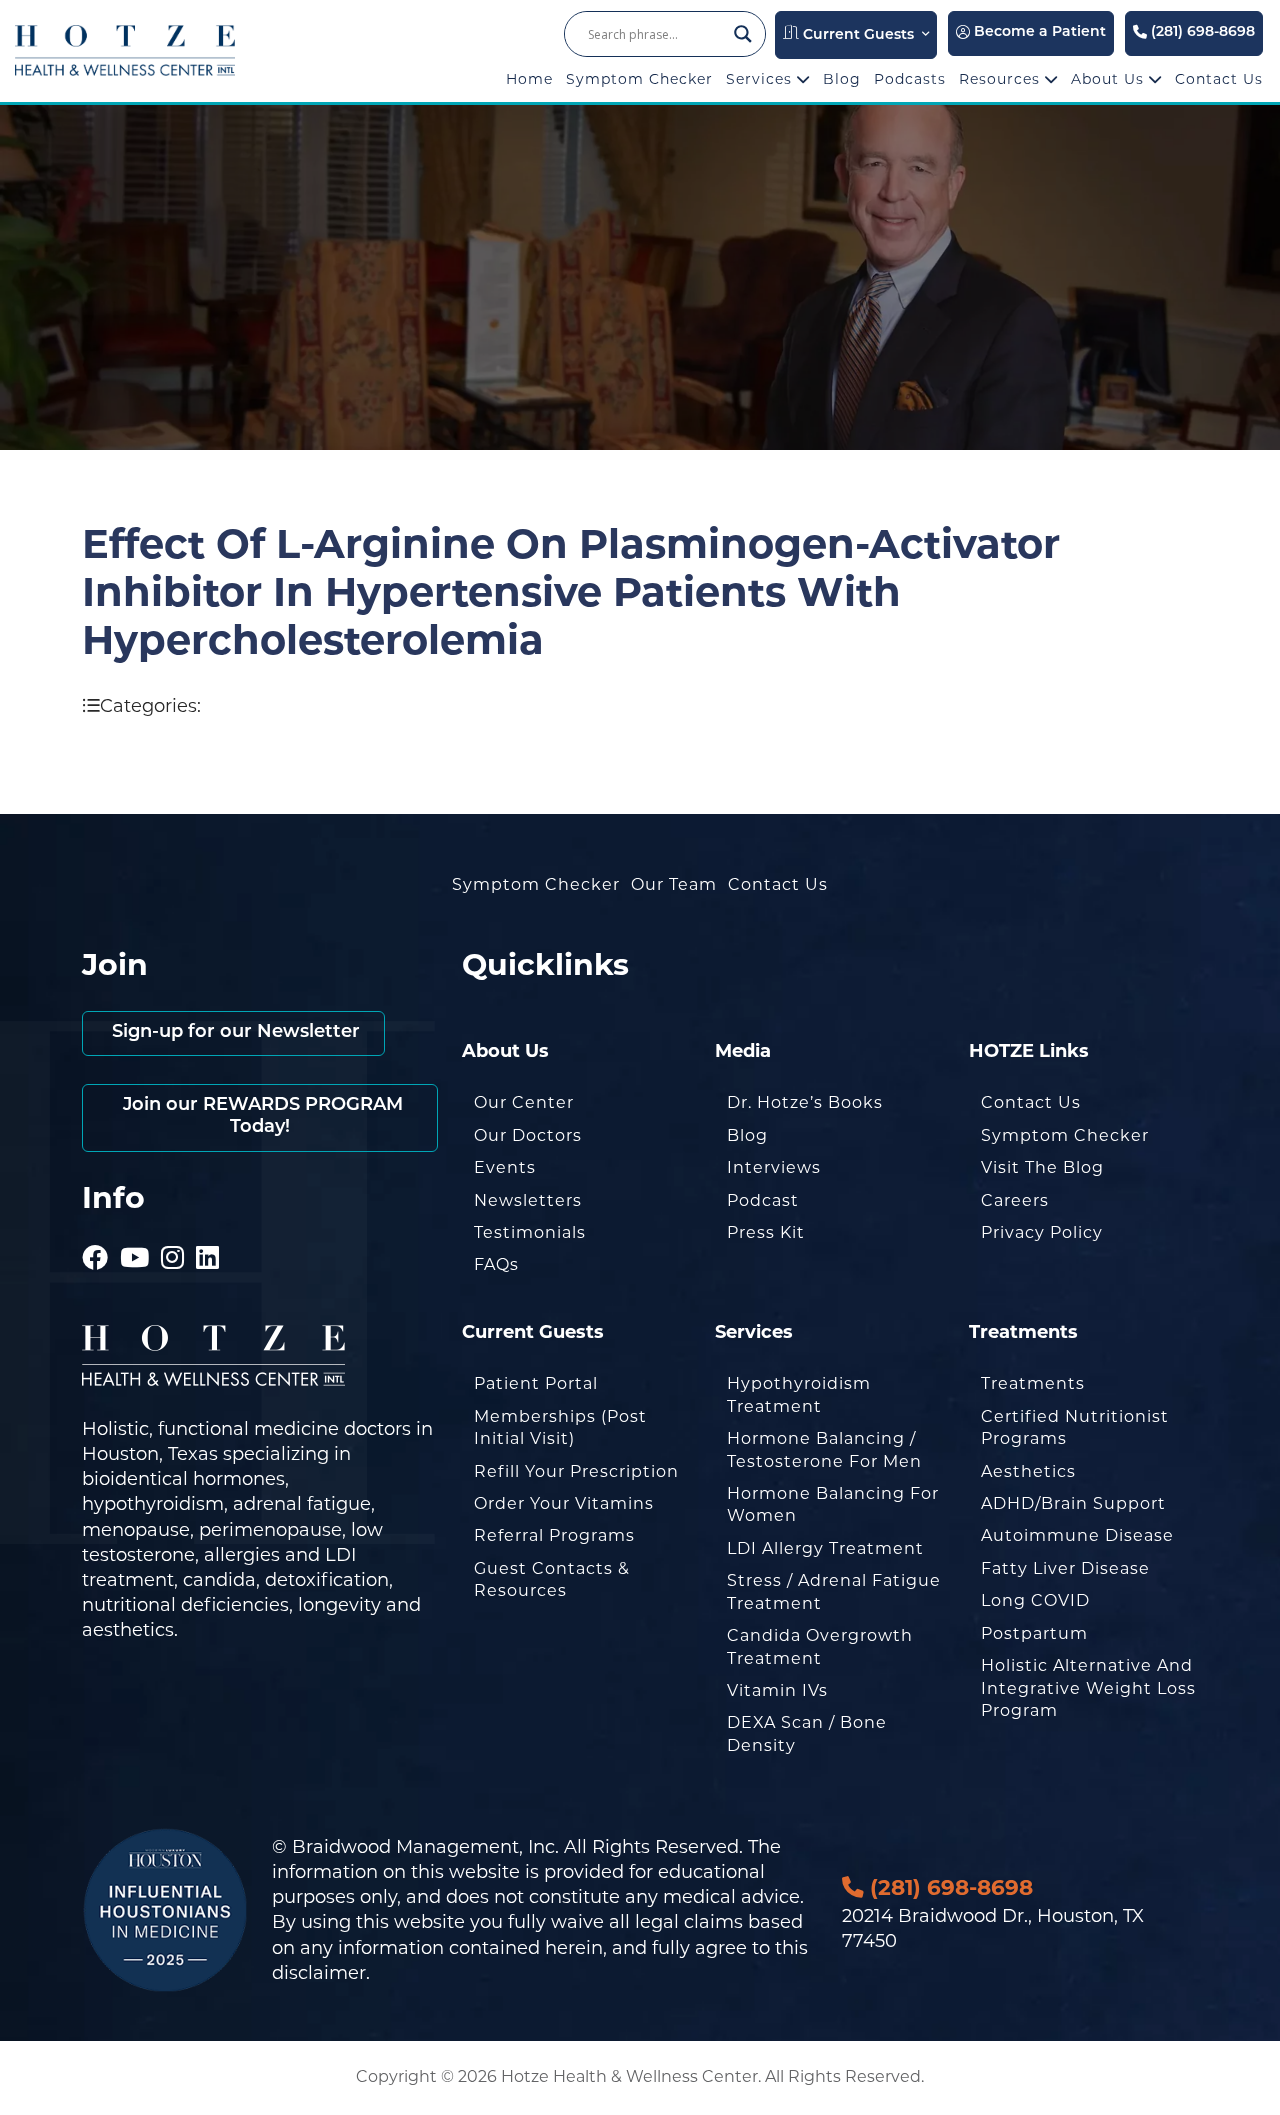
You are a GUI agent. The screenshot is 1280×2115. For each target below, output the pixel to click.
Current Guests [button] (856, 35)
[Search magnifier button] (743, 34)
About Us (1110, 79)
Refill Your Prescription (576, 1471)
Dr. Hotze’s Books (805, 1102)
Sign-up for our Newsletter (233, 1033)
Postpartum (1034, 1633)
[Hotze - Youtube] (135, 1230)
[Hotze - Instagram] (173, 1230)
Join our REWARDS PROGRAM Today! (260, 1117)
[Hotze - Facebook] (95, 1230)
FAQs (496, 1264)
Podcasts (910, 79)
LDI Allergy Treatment (825, 1548)
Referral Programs (554, 1535)
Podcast (763, 1200)
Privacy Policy (1042, 1232)
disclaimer (319, 1973)
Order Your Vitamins (564, 1503)
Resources (1002, 79)
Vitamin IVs (777, 1690)
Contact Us (1219, 79)
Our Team (674, 884)
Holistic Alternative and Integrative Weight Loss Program (1088, 1688)
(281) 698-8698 (1201, 32)
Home (529, 79)
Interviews (774, 1167)
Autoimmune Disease (1077, 1535)
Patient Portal (536, 1383)
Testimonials (530, 1232)
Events (505, 1167)
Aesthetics (1028, 1471)
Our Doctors (528, 1135)
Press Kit (766, 1232)
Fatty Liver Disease (1065, 1568)
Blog (842, 79)
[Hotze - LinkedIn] (208, 1230)
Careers (1015, 1200)
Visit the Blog (1042, 1167)
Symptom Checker (639, 79)
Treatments (1033, 1383)
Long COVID (1035, 1600)
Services (761, 79)
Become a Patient (1038, 32)
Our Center (524, 1102)
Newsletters (528, 1200)
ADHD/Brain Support (1073, 1503)
